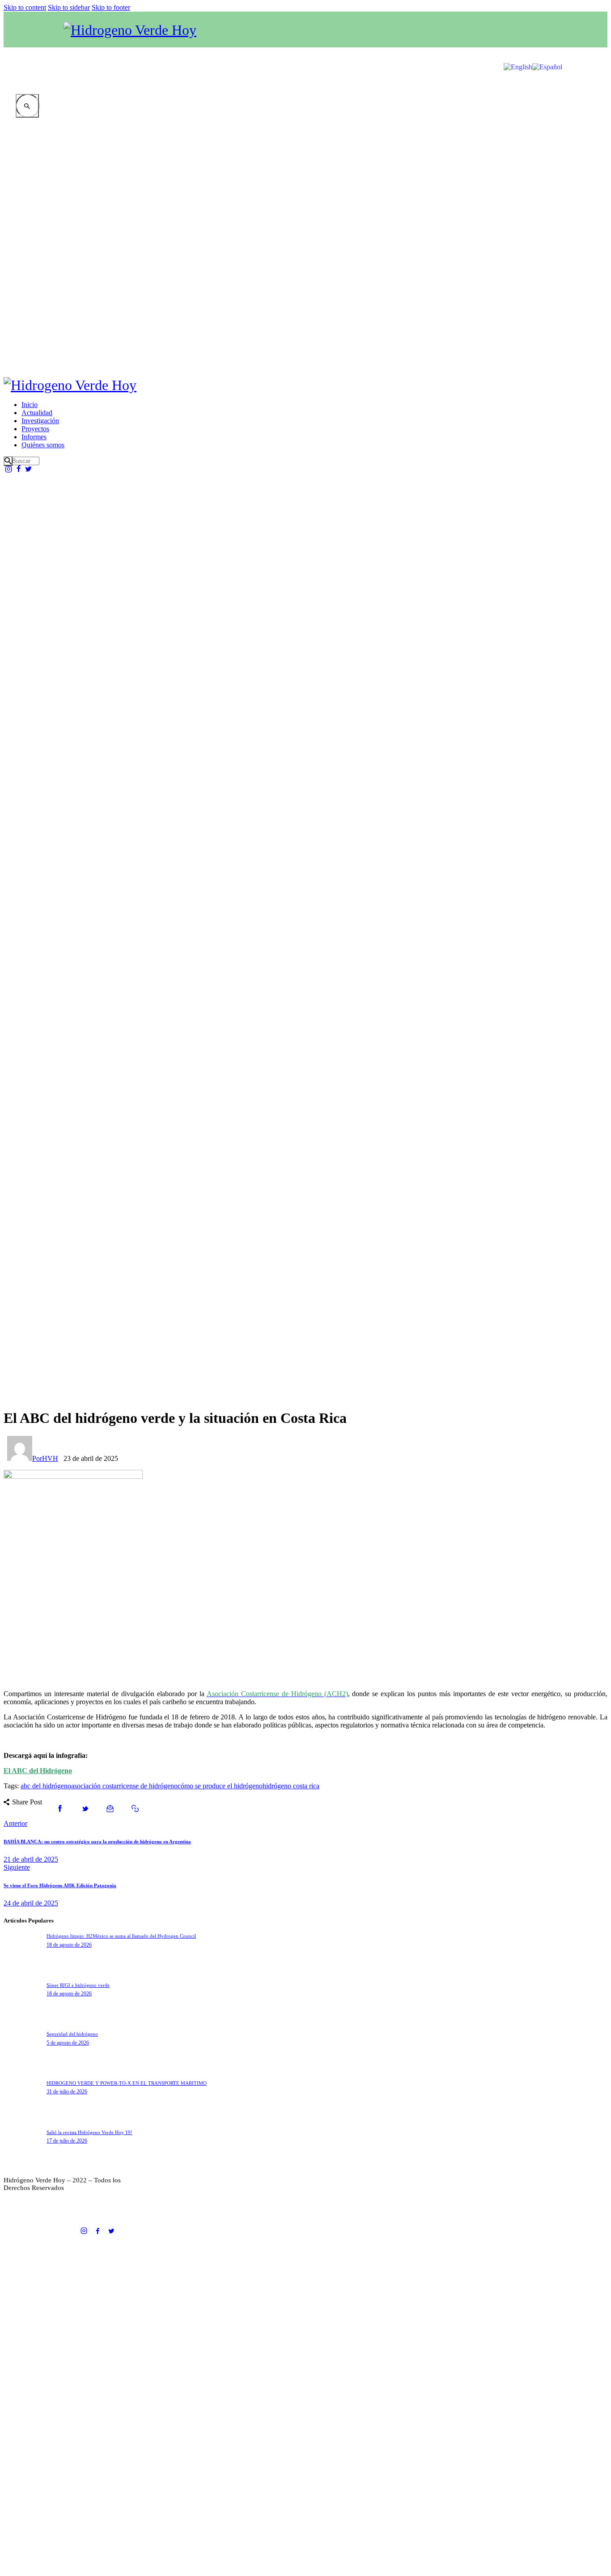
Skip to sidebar (69, 7)
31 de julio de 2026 (67, 2092)
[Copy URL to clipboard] (135, 1809)
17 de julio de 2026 (67, 2141)
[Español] (547, 37)
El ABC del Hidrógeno (38, 1771)
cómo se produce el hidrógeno (220, 1786)
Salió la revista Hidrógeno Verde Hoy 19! (89, 2132)
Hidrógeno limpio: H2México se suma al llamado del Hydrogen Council (121, 1936)
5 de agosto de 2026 (68, 2043)
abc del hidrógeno (46, 1786)
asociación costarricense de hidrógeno (124, 1786)
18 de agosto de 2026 (69, 1945)
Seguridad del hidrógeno (72, 2034)
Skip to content (25, 7)
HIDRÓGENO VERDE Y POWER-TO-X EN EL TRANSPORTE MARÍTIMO (127, 2083)
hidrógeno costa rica (291, 1786)
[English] (518, 37)
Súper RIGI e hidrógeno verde (78, 1985)
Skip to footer (111, 7)
